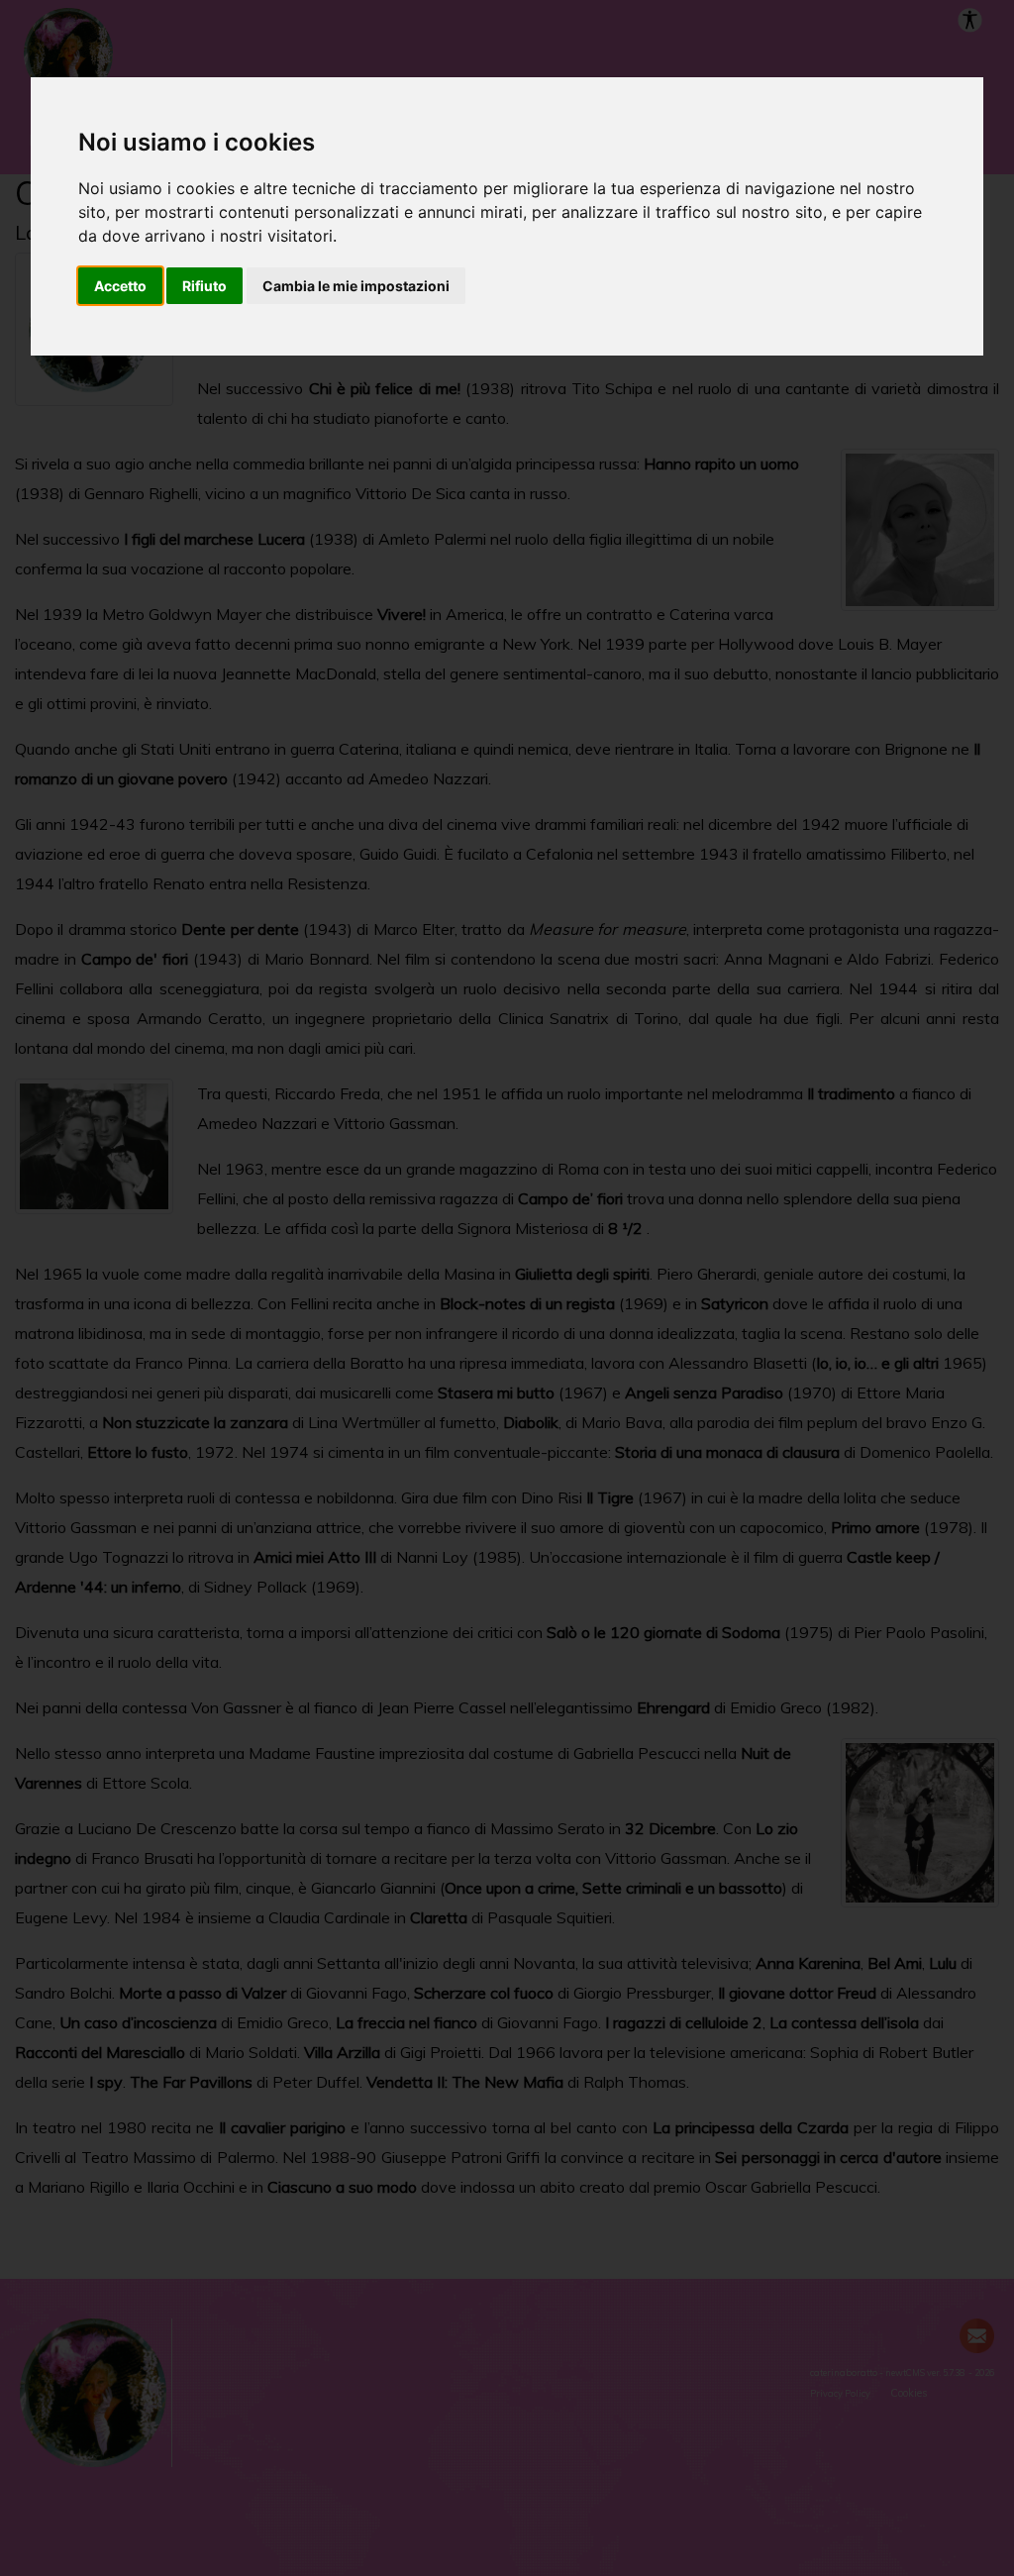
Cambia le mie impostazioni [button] (356, 286)
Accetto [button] (120, 286)
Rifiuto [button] (204, 286)
